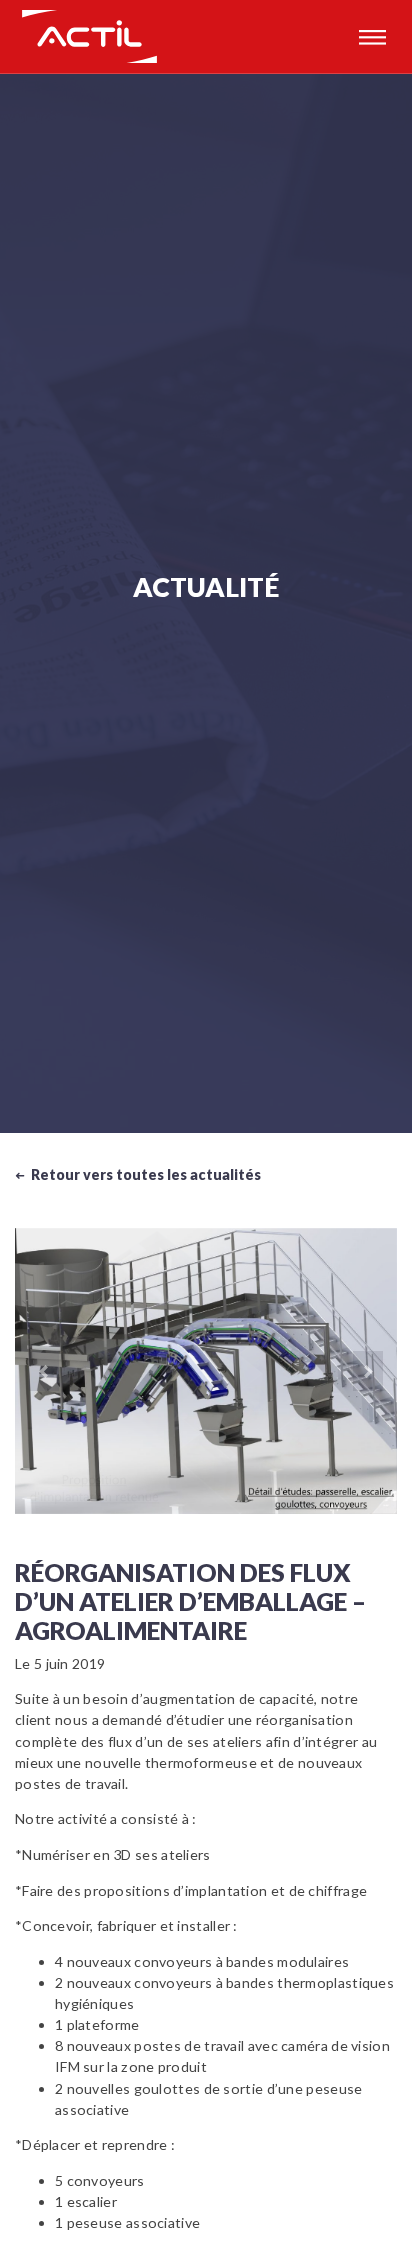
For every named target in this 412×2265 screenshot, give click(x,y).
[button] (43, 1371)
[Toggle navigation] (372, 36)
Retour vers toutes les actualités (138, 1174)
